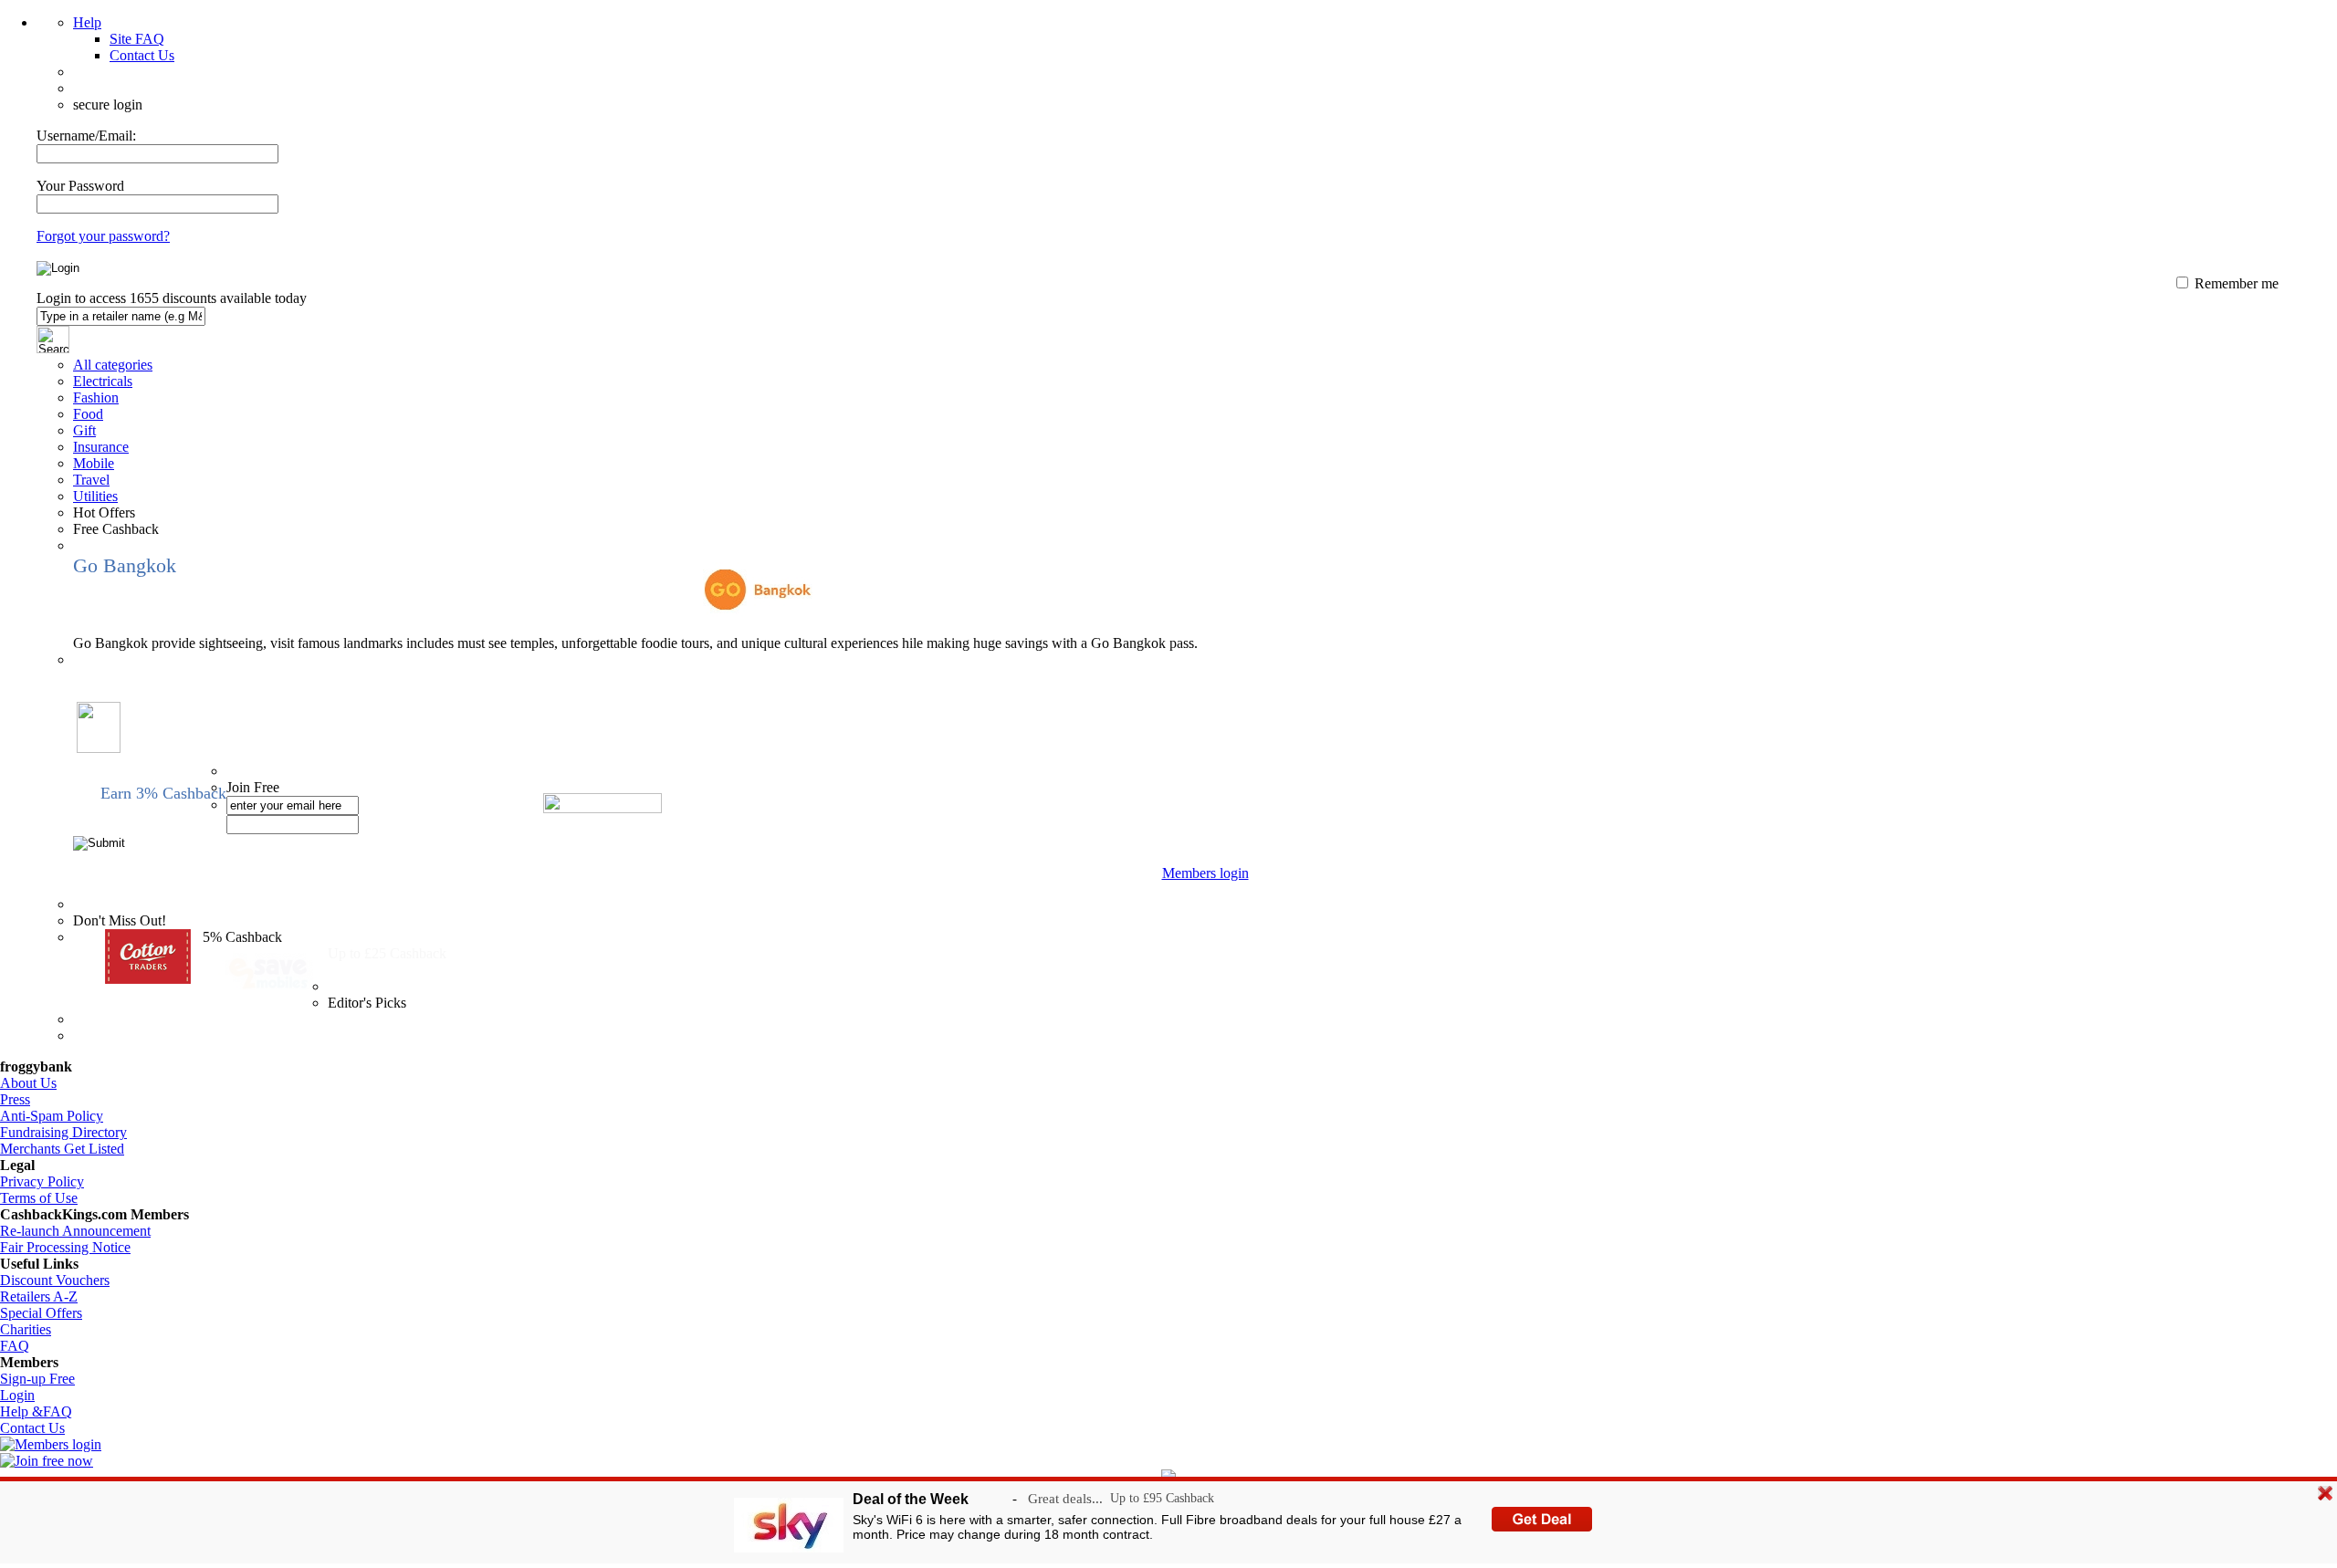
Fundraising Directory (63, 1132)
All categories (113, 365)
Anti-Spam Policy (52, 1116)
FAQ (15, 1346)
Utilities (95, 496)
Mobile (94, 463)
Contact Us (142, 55)
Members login (1205, 873)
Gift (84, 430)
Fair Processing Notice (65, 1247)
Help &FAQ (36, 1411)
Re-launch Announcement (75, 1231)
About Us (28, 1083)
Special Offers (41, 1313)
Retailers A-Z (39, 1296)
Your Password (80, 186)
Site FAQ (137, 39)
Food (88, 414)
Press (15, 1099)
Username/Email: (86, 136)
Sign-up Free (37, 1379)
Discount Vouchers (55, 1280)
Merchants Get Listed (62, 1149)
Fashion (96, 397)
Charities (26, 1329)
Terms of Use (39, 1198)
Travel (91, 480)
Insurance (101, 447)
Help (87, 22)
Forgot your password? (103, 236)
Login (17, 1395)
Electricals (103, 381)
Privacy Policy (42, 1181)
